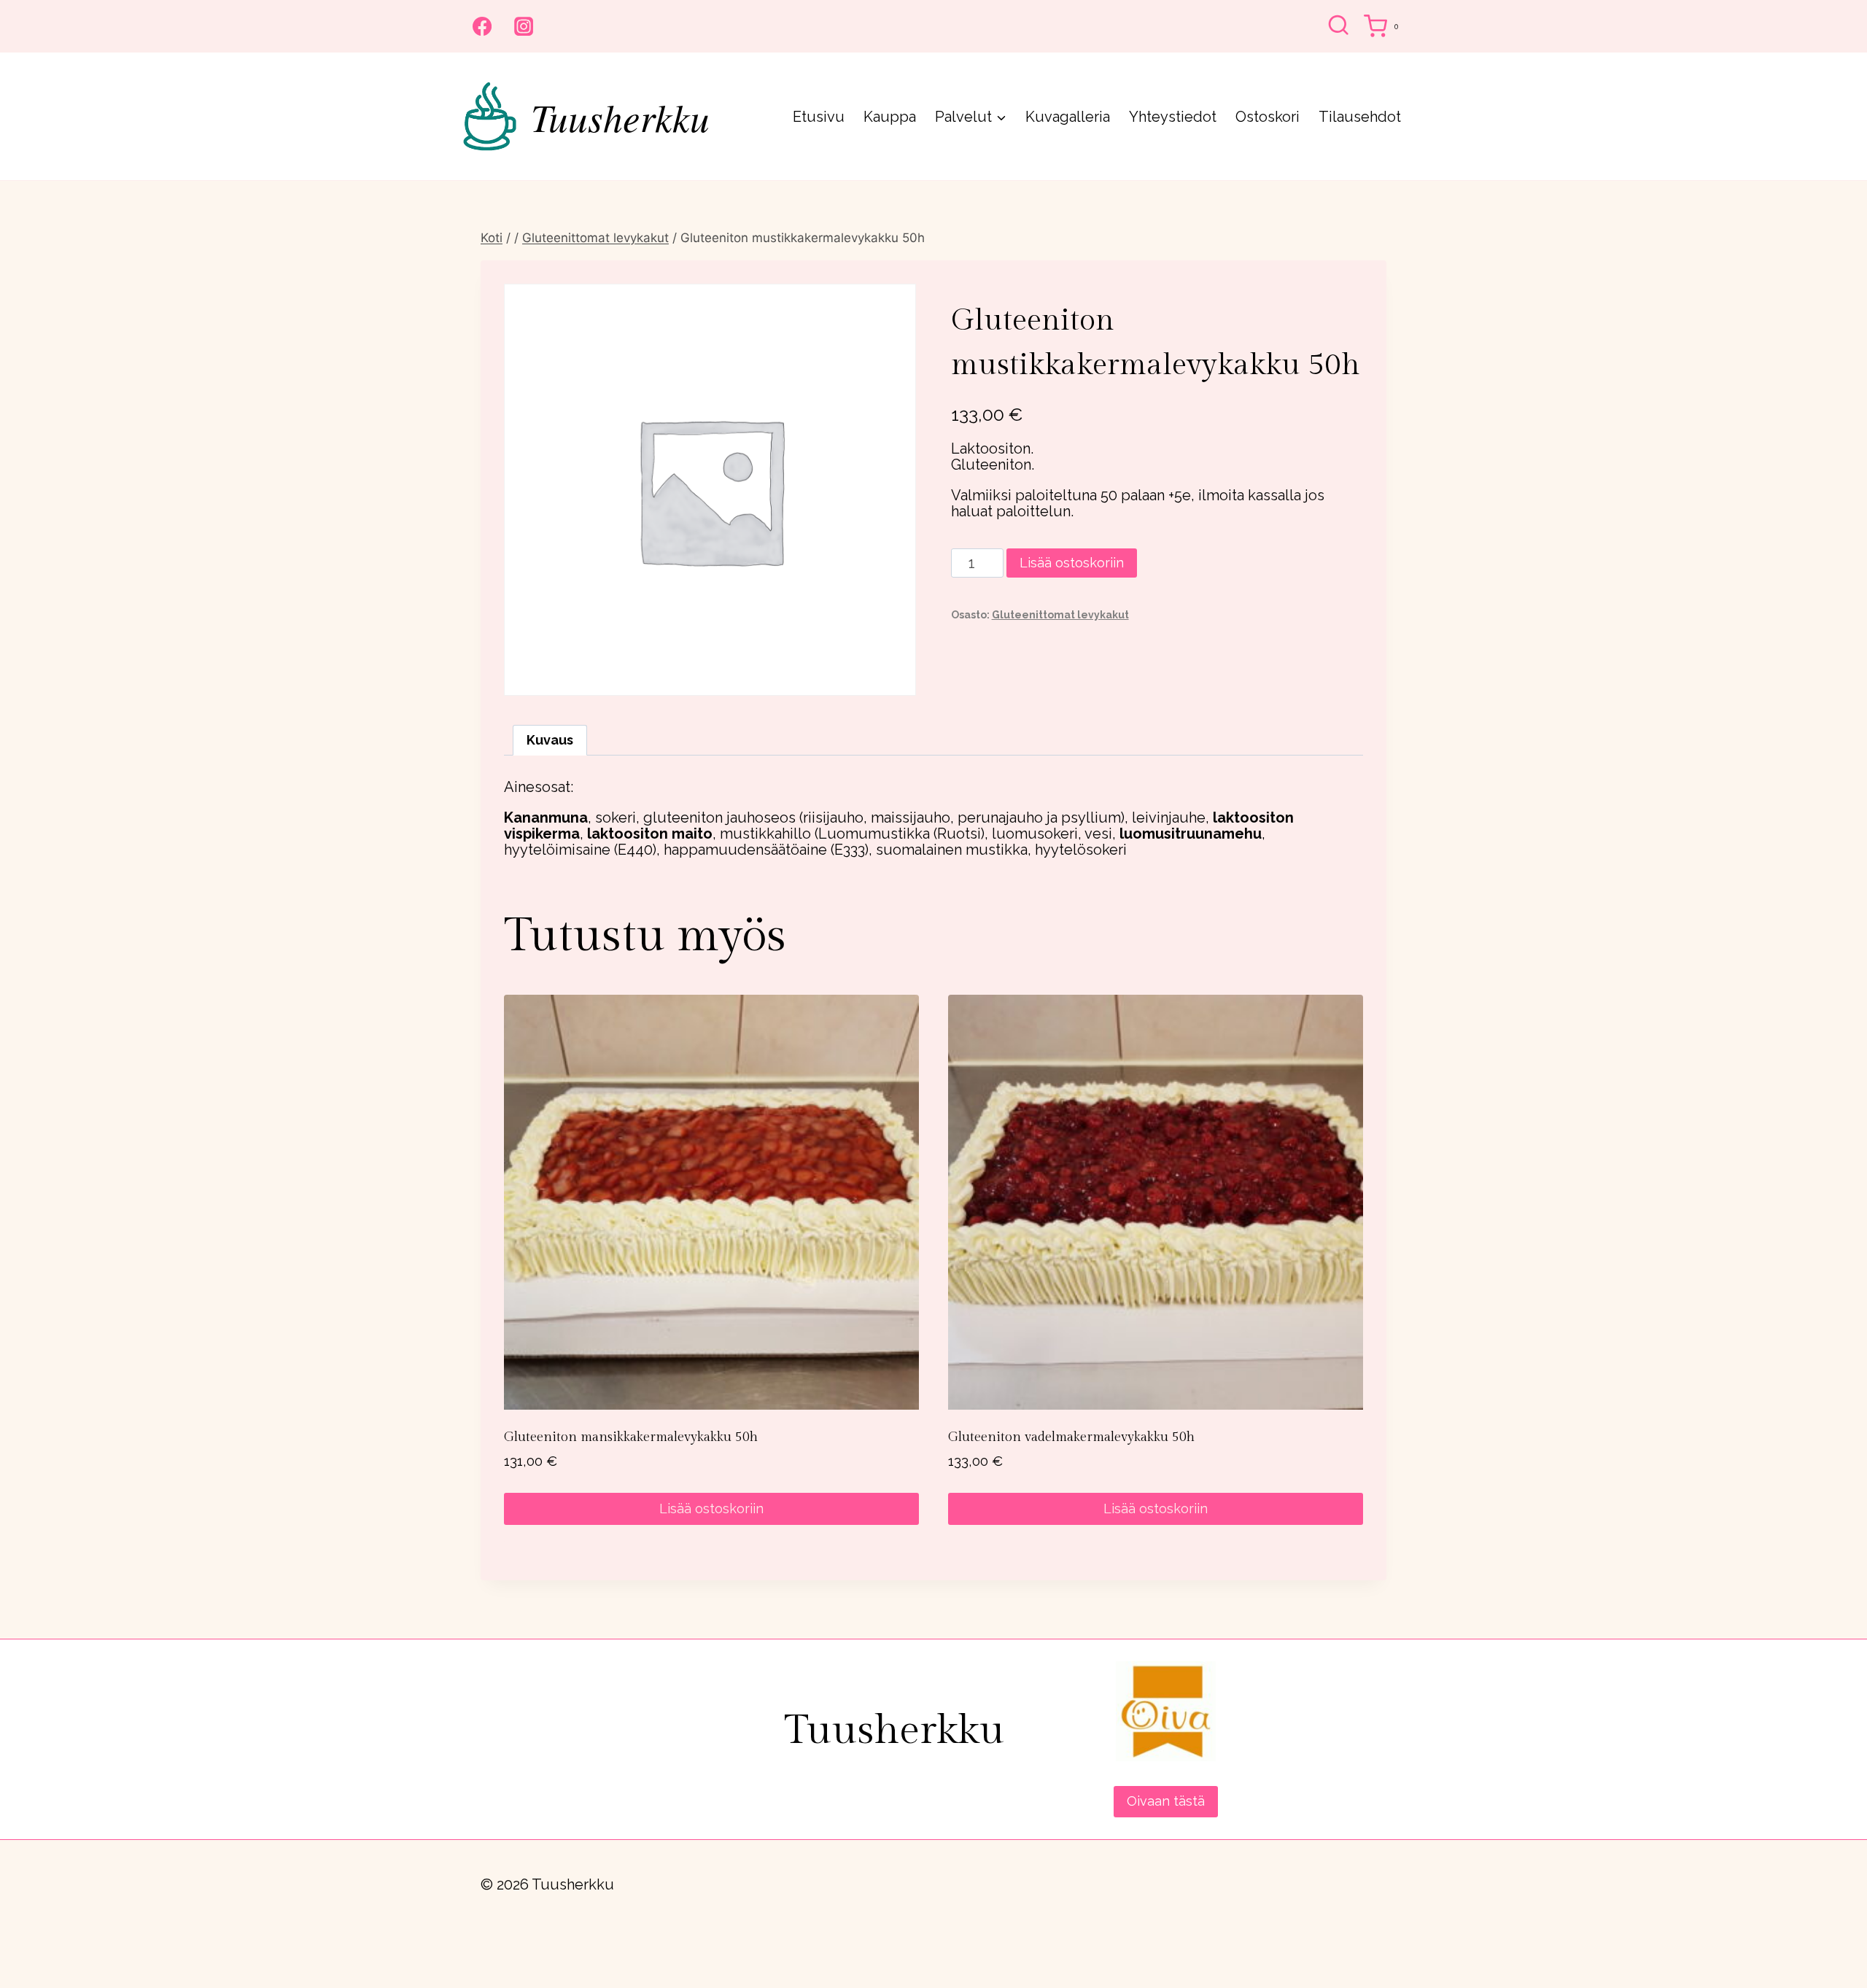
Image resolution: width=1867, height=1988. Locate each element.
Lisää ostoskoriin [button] (711, 1509)
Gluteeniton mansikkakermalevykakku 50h (631, 1437)
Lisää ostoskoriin (1072, 563)
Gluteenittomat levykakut (1060, 615)
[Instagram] (524, 26)
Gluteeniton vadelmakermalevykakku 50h (1071, 1437)
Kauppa (890, 117)
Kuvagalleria (1068, 117)
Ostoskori (1268, 117)
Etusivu (819, 117)
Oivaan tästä (1166, 1801)
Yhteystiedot (1173, 117)
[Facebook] (482, 26)
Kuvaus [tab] (550, 740)
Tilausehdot (1360, 117)
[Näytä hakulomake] (1338, 26)
